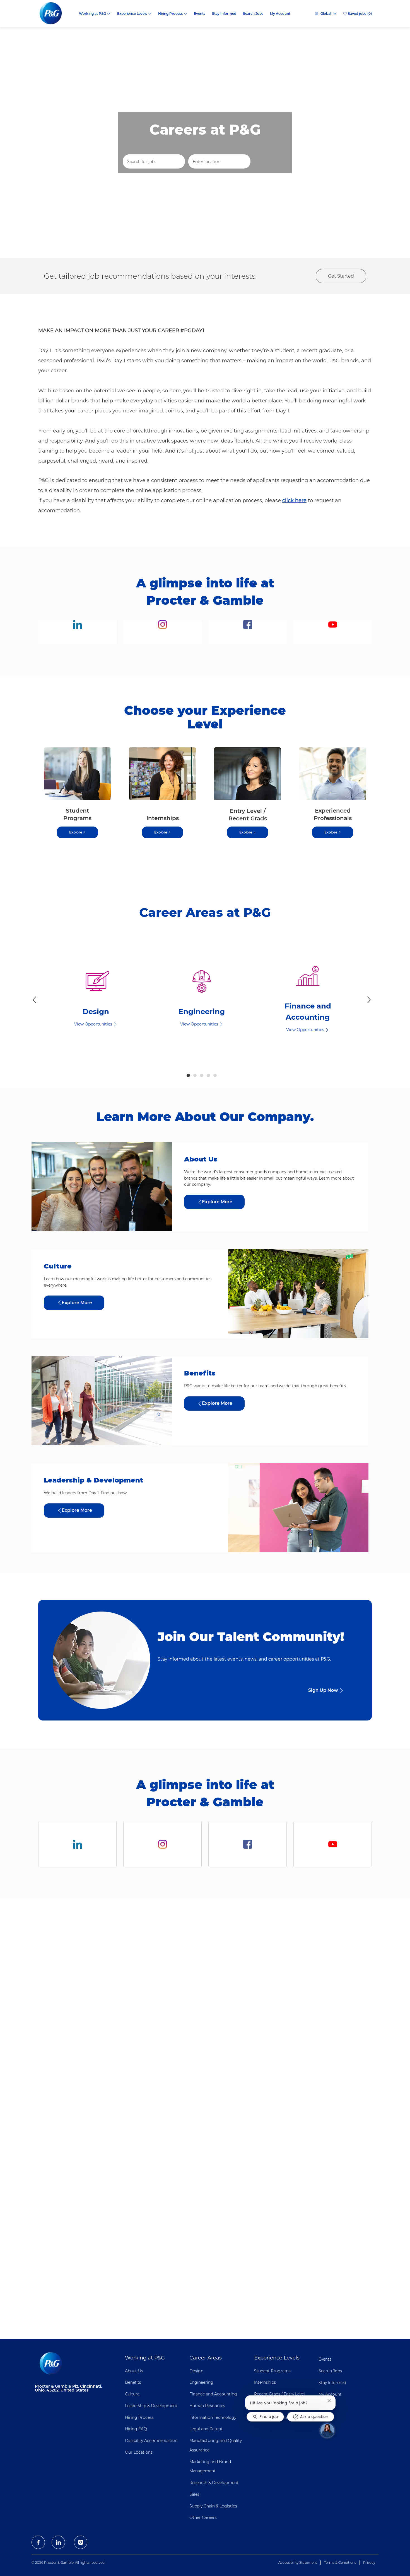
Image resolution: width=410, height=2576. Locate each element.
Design (196, 2371)
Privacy (369, 2562)
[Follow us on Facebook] (248, 632)
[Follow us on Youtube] (333, 632)
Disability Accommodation (151, 2441)
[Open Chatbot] (327, 2430)
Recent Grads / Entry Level (279, 2394)
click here (294, 500)
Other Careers (203, 2517)
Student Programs (272, 2371)
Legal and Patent (206, 2429)
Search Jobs (253, 14)
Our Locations (139, 2452)
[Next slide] (369, 1000)
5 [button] (215, 1075)
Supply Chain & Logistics (213, 2506)
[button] (270, 162)
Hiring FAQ (136, 2429)
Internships (265, 2382)
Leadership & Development (151, 2406)
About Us (134, 2371)
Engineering (201, 2382)
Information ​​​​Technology (213, 2417)
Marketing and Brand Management (210, 2466)
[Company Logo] (55, 14)
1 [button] (188, 1075)
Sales (194, 2494)
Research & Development (214, 2483)
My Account (280, 14)
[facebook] (38, 2542)
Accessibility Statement (298, 2562)
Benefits (133, 2382)
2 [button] (195, 1075)
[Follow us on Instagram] (162, 632)
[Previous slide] (34, 1000)
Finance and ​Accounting (213, 2394)
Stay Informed (224, 14)
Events (200, 14)
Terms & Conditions (340, 2562)
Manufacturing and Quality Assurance (216, 2445)
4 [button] (208, 1075)
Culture (132, 2394)
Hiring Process (139, 2417)
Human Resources (207, 2406)
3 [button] (202, 1075)
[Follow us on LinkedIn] (77, 632)
